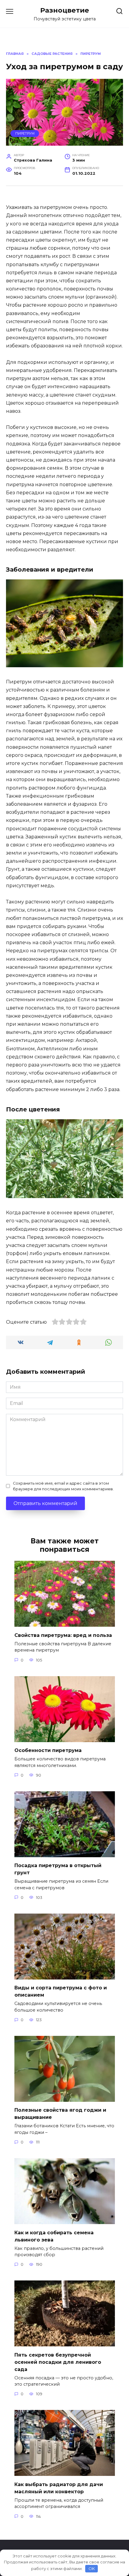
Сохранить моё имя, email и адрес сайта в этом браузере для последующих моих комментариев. (63, 1486)
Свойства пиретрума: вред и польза (63, 1635)
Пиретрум (25, 133)
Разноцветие (65, 10)
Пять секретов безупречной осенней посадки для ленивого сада (58, 2362)
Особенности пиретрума (48, 1750)
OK (92, 2569)
